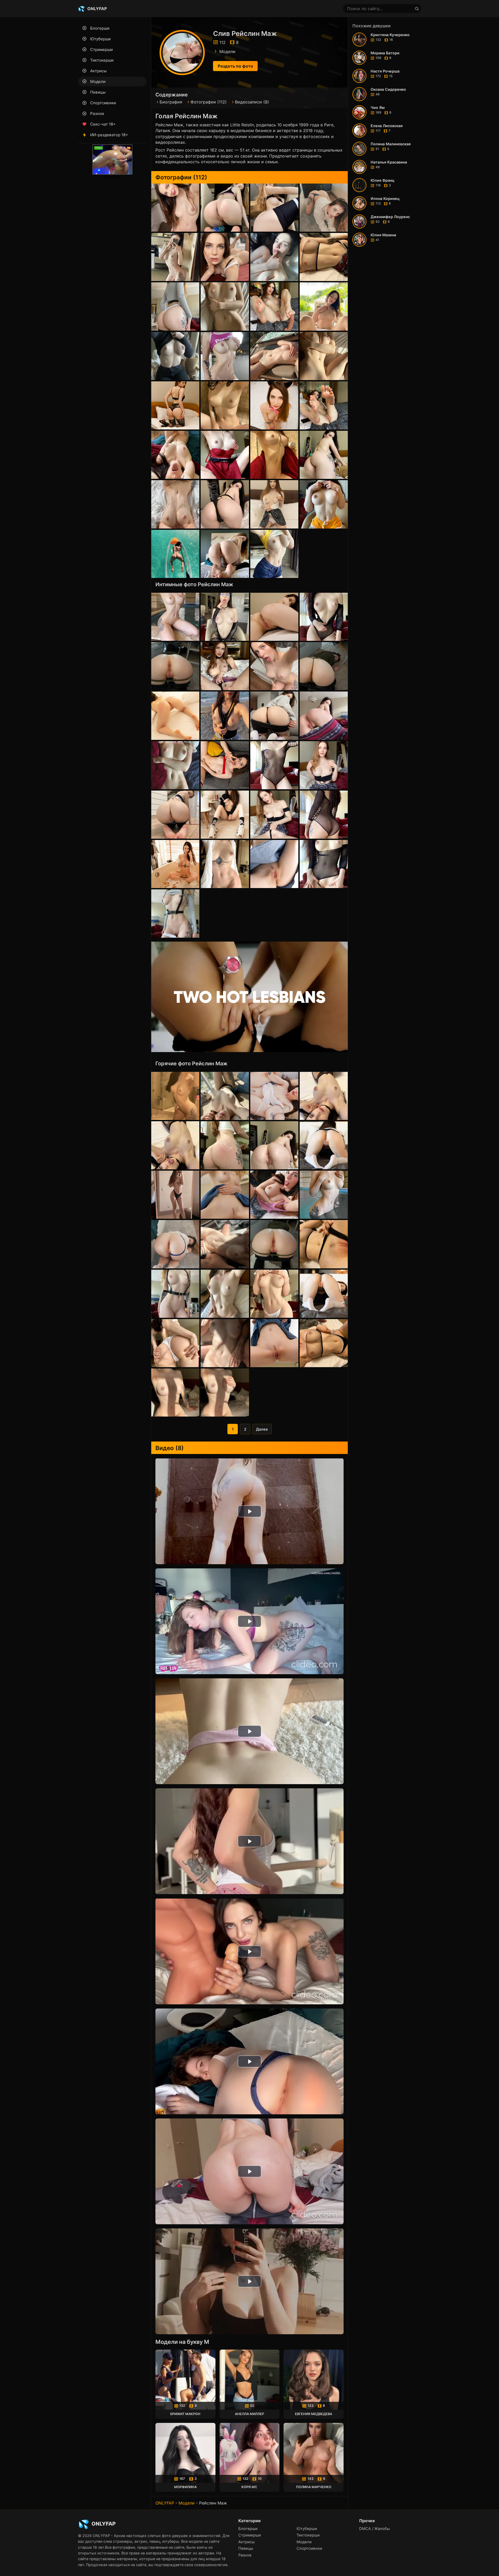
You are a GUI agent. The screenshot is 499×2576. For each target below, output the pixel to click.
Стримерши (101, 50)
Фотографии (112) (209, 102)
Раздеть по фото (235, 66)
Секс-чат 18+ (103, 124)
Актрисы (98, 71)
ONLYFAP (165, 2503)
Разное (97, 113)
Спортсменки (103, 103)
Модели (98, 81)
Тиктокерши (102, 60)
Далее (262, 1429)
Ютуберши (100, 39)
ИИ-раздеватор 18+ (109, 135)
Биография (171, 102)
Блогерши (100, 28)
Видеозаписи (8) (252, 102)
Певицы (98, 92)
